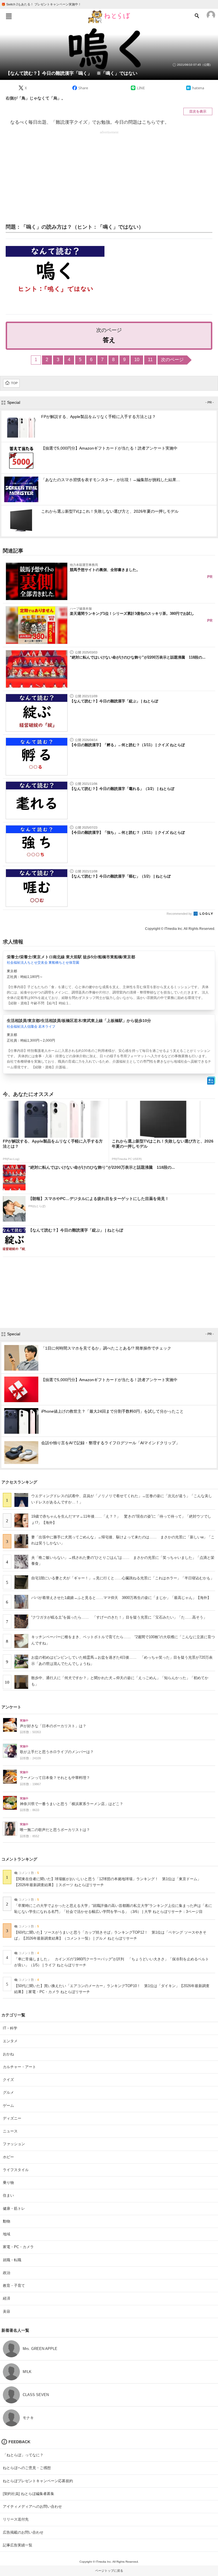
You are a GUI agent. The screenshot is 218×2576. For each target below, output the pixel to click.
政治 (7, 2273)
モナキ (28, 2418)
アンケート (11, 1707)
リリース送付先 (16, 2519)
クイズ (8, 2080)
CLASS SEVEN (36, 2395)
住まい (8, 2195)
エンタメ (10, 2041)
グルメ (8, 2092)
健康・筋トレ (14, 2208)
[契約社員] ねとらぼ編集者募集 (29, 2494)
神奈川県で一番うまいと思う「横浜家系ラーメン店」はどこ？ (72, 1804)
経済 (7, 2298)
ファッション (14, 2144)
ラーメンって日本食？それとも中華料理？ (55, 1778)
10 (137, 360)
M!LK (27, 2372)
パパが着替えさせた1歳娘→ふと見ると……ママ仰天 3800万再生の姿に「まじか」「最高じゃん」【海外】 (121, 1598)
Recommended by (180, 914)
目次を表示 (198, 111)
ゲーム (8, 2106)
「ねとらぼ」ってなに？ (23, 2455)
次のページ (172, 360)
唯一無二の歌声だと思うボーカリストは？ (55, 1830)
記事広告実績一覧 (18, 2545)
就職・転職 (12, 2260)
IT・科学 (10, 2028)
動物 (7, 2221)
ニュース (10, 2131)
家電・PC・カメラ (18, 2247)
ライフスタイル (16, 2170)
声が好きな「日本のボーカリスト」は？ (53, 1726)
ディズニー (12, 2118)
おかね (8, 2054)
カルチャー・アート (19, 2067)
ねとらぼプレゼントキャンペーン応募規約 (38, 2481)
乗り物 (8, 2183)
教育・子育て (14, 2286)
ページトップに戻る (109, 2571)
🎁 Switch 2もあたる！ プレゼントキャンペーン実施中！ (41, 4)
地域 (7, 2234)
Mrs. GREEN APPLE (40, 2349)
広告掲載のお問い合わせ (23, 2532)
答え (109, 340)
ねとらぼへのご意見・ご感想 (27, 2468)
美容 (7, 2311)
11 (150, 360)
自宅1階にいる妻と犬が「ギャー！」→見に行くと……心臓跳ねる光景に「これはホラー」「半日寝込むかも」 (123, 1578)
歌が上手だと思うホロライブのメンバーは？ (57, 1752)
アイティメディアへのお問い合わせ (32, 2506)
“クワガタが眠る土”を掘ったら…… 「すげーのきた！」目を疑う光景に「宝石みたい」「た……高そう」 (119, 1617)
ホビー (8, 2157)
